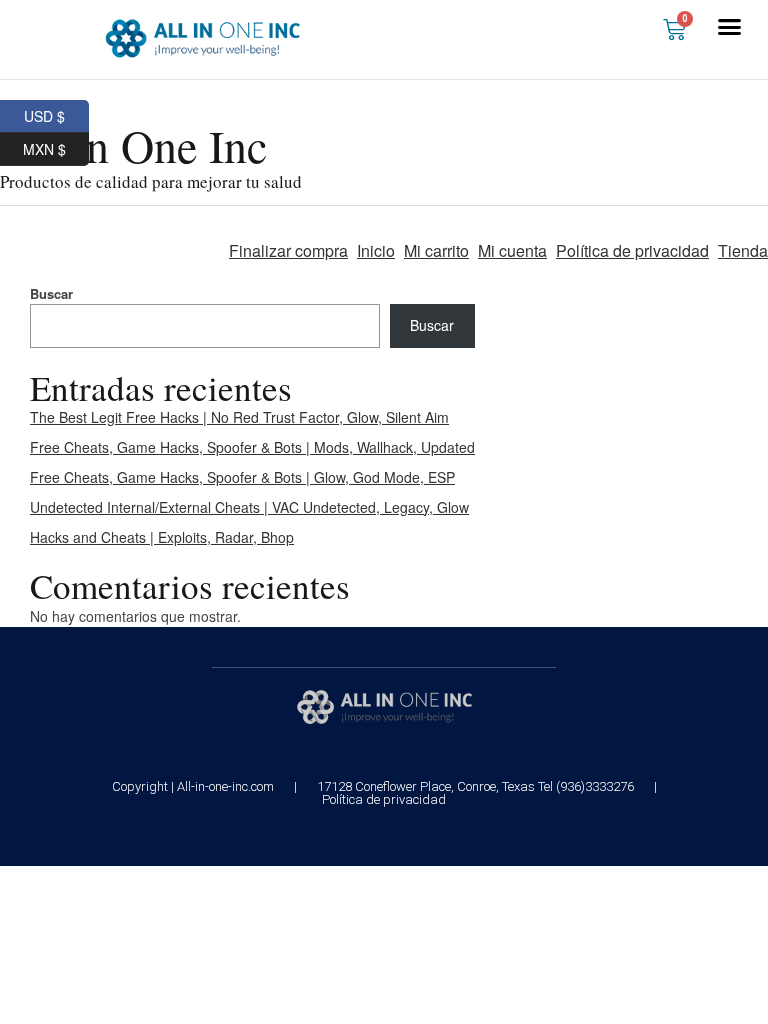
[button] (730, 27)
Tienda (743, 250)
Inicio (376, 250)
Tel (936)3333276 (586, 786)
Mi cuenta (512, 250)
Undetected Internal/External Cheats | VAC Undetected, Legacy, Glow (249, 507)
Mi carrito (436, 250)
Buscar (51, 293)
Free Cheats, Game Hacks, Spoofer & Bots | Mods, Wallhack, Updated (252, 447)
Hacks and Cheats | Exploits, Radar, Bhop (162, 537)
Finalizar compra (288, 250)
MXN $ (56, 146)
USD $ (56, 113)
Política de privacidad (632, 250)
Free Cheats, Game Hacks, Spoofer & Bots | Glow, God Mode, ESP (242, 477)
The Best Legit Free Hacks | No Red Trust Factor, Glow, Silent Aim (239, 417)
